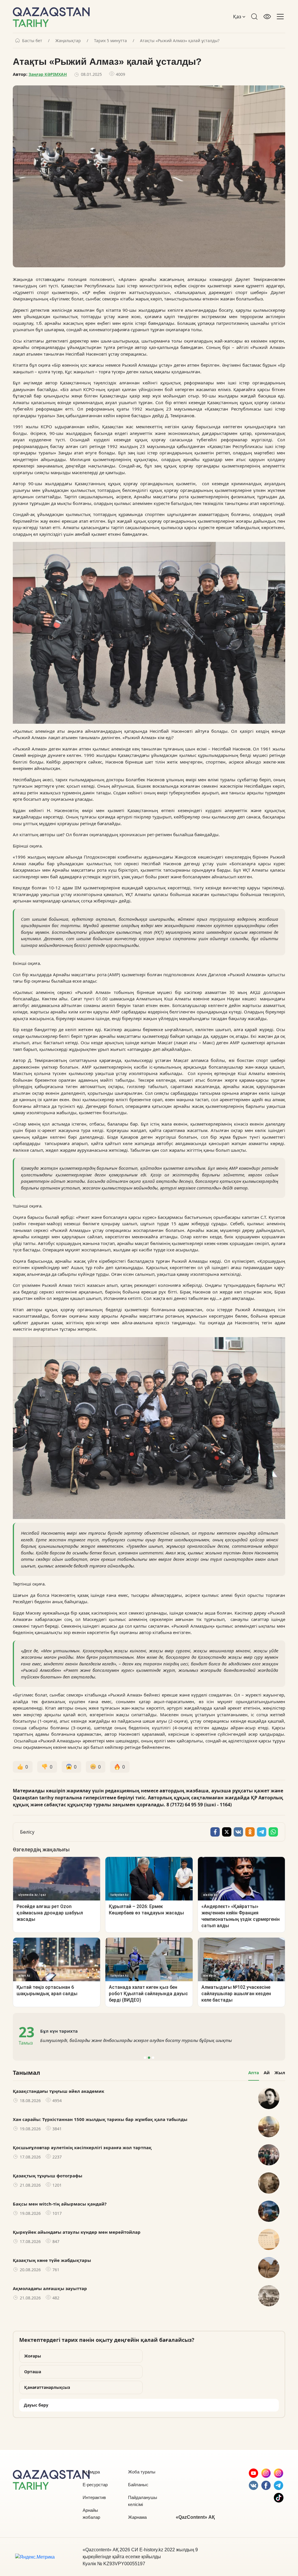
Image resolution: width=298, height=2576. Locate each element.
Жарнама (137, 2517)
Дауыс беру (36, 2405)
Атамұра (91, 2472)
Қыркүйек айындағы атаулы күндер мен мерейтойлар (77, 2232)
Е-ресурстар (95, 2485)
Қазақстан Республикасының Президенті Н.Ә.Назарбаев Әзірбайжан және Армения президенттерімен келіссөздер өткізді (148, 2040)
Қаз (238, 17)
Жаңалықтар (68, 41)
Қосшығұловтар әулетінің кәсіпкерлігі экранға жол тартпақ (82, 2147)
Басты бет (32, 41)
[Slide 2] (149, 2058)
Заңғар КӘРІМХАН (48, 74)
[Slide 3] (153, 2058)
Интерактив (94, 2497)
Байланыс (138, 2485)
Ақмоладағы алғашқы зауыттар (50, 2288)
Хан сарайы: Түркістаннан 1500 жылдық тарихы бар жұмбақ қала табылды (100, 2119)
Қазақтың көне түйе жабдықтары (52, 2260)
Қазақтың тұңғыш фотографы (48, 2176)
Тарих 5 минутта (110, 41)
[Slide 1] (145, 2058)
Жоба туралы (142, 2472)
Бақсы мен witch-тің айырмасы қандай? (60, 2204)
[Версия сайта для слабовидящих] (267, 17)
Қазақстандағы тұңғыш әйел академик (58, 2091)
